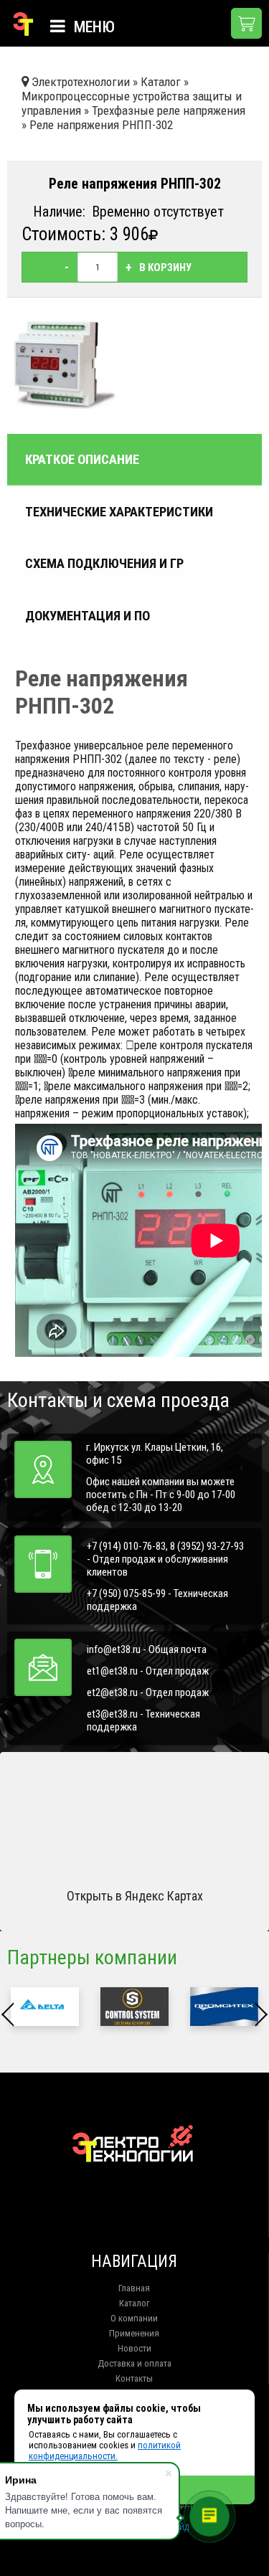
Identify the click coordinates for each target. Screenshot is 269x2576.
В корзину (165, 267)
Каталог (134, 2303)
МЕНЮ (93, 27)
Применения (134, 2333)
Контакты (134, 2378)
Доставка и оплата (134, 2363)
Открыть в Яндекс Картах (135, 1896)
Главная (134, 2288)
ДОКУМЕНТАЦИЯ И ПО (88, 616)
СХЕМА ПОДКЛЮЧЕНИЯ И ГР (104, 564)
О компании (134, 2318)
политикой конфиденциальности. (105, 2450)
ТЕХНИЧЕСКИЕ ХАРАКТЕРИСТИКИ (119, 512)
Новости (134, 2348)
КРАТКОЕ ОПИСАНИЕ (82, 460)
